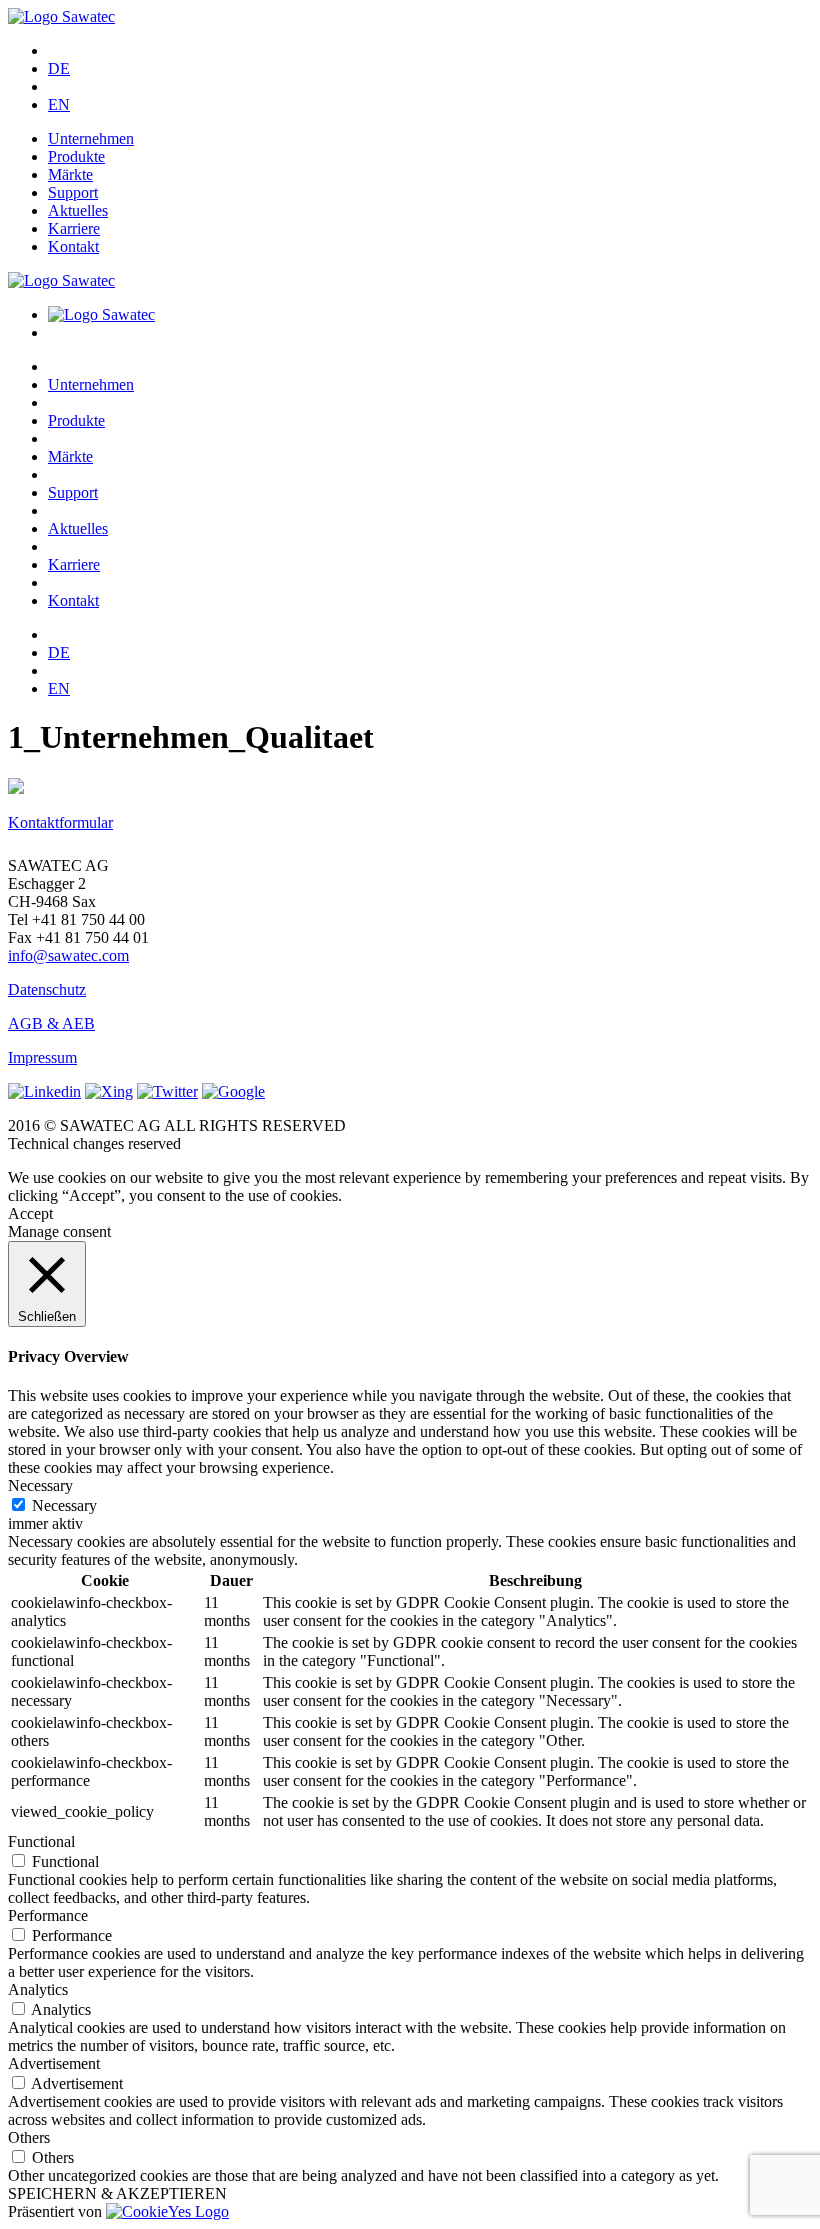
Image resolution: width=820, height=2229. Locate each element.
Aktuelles (78, 210)
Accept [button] (30, 1213)
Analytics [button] (38, 1989)
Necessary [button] (40, 1485)
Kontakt (73, 246)
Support (73, 192)
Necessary (64, 1505)
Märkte (70, 174)
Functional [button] (41, 1841)
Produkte (76, 156)
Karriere (74, 228)
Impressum (42, 1057)
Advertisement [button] (54, 2063)
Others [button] (29, 2137)
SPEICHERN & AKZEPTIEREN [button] (117, 2193)
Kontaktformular (60, 822)
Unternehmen (91, 138)
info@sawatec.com (68, 955)
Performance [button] (48, 1915)
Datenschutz (47, 989)
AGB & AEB (51, 1023)
